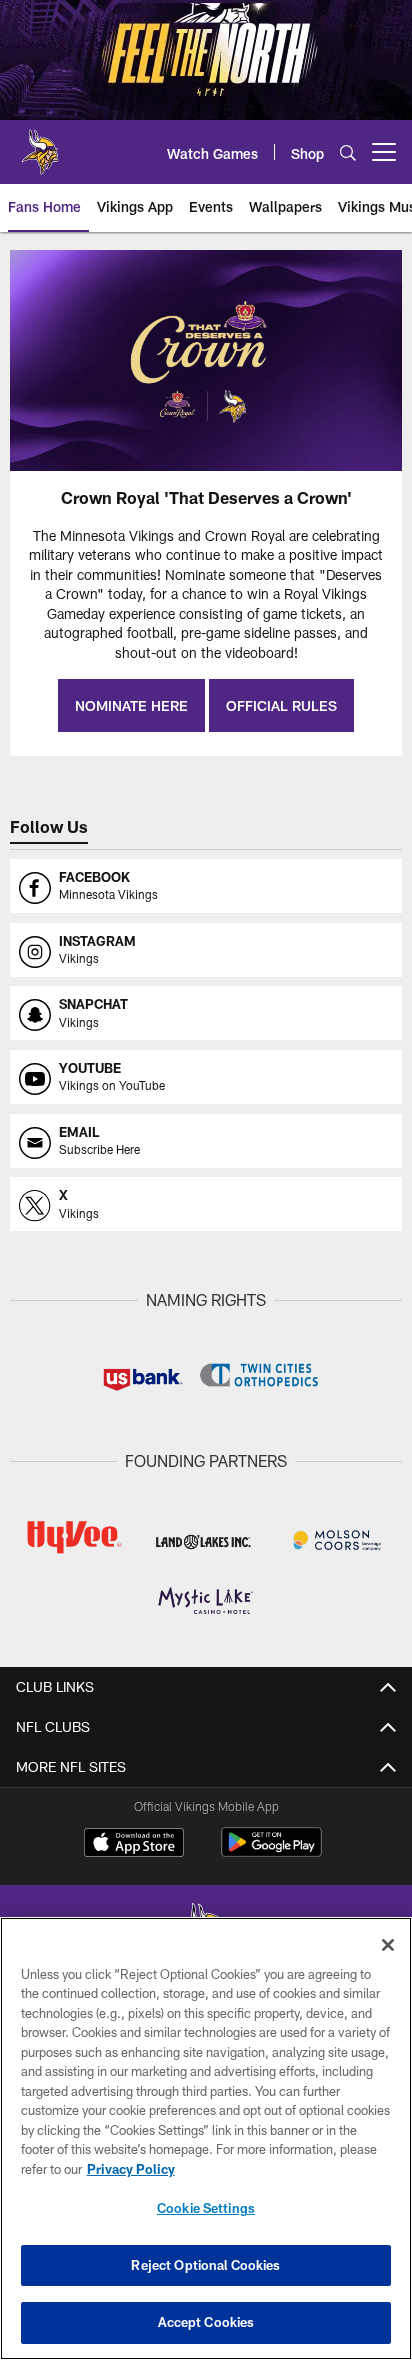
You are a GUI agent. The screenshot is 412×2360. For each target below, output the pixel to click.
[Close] (388, 1945)
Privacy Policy (131, 2169)
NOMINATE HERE (131, 705)
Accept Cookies (206, 2322)
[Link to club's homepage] (40, 144)
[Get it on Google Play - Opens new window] (271, 1852)
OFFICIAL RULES (281, 705)
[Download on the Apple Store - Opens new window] (134, 1845)
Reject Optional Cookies (205, 2265)
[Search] (348, 152)
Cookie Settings (206, 2208)
